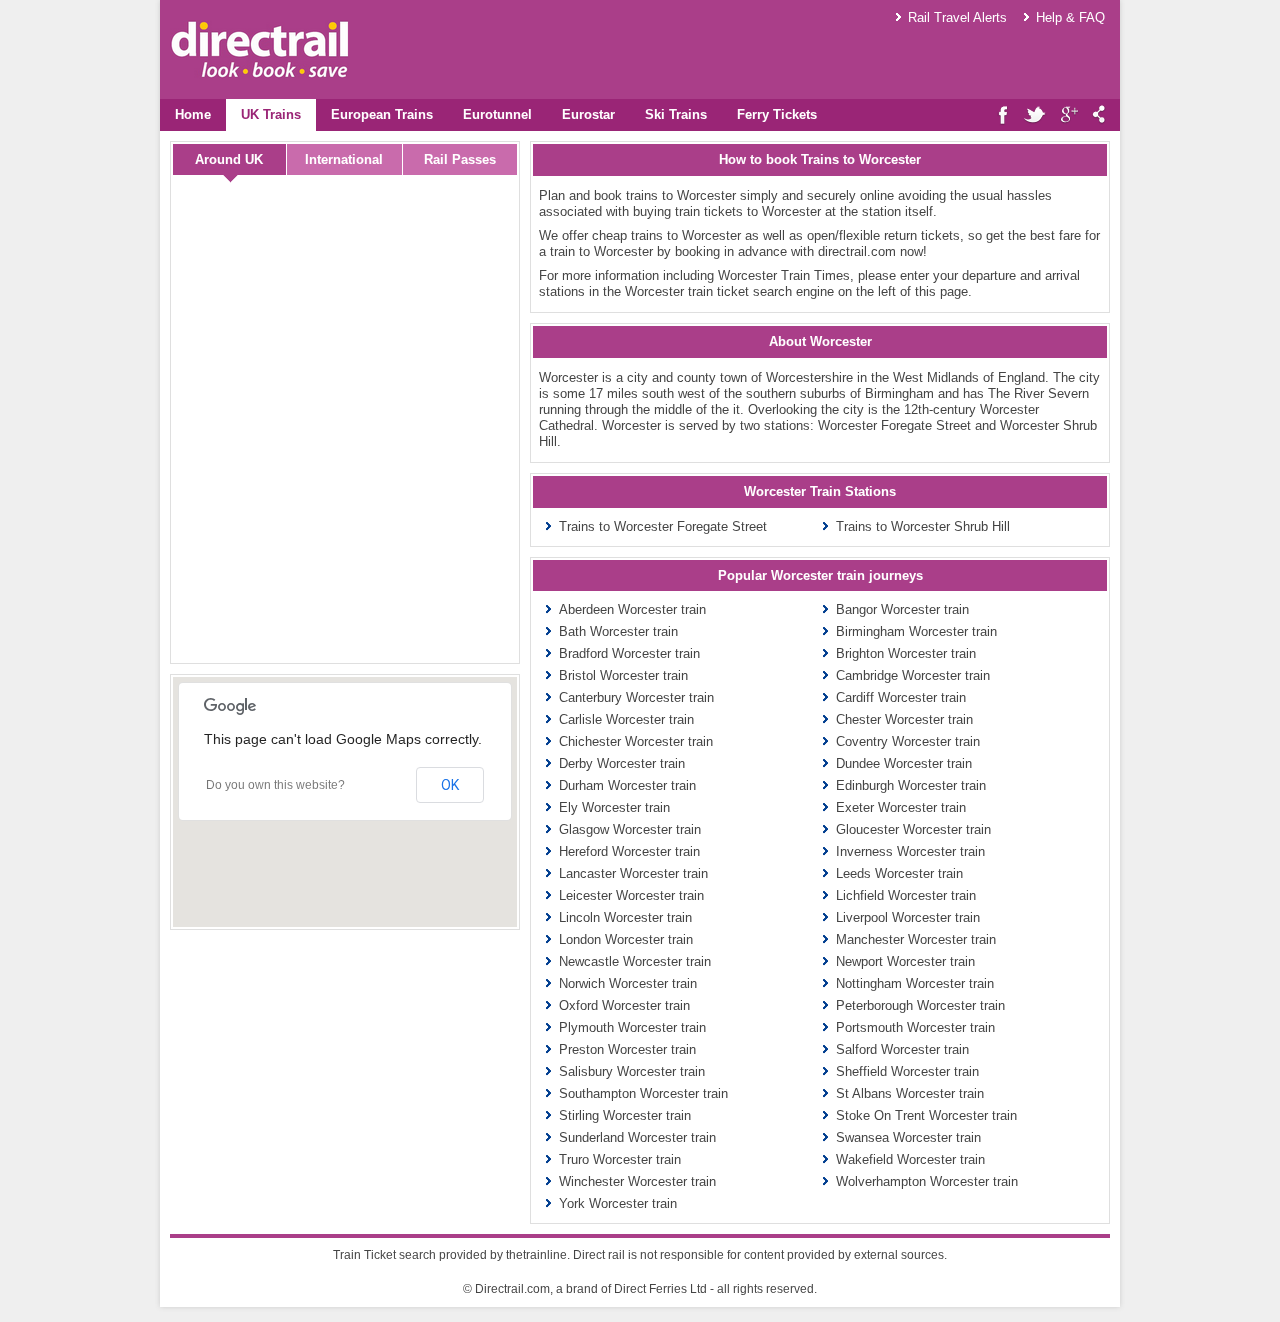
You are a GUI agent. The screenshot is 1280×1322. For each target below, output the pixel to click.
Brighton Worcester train (906, 653)
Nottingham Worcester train (915, 983)
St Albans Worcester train (910, 1093)
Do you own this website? (275, 785)
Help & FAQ (1070, 17)
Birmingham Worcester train (916, 631)
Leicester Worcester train (631, 895)
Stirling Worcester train (625, 1115)
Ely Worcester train (614, 807)
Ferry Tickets (777, 114)
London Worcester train (626, 939)
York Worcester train (618, 1203)
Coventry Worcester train (908, 741)
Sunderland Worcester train (637, 1137)
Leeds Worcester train (899, 873)
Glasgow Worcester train (630, 829)
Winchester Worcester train (637, 1181)
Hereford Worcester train (629, 851)
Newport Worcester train (905, 961)
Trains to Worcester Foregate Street (663, 526)
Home (193, 114)
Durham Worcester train (627, 785)
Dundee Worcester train (904, 763)
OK (450, 785)
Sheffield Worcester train (907, 1071)
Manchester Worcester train (916, 939)
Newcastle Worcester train (635, 961)
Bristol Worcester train (623, 675)
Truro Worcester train (620, 1159)
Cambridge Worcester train (913, 675)
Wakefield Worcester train (910, 1159)
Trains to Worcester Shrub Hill (923, 526)
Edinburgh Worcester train (911, 785)
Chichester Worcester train (636, 741)
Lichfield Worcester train (906, 895)
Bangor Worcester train (902, 609)
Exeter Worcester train (901, 807)
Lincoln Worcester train (625, 917)
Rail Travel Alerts (957, 17)
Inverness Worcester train (910, 851)
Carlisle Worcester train (626, 719)
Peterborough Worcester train (920, 1005)
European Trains (382, 114)
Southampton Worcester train (643, 1093)
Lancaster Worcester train (633, 873)
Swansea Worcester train (908, 1137)
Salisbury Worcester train (632, 1071)
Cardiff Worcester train (901, 697)
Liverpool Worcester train (908, 917)
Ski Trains (676, 114)
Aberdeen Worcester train (632, 609)
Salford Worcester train (902, 1049)
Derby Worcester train (622, 763)
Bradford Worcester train (629, 653)
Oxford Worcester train (624, 1005)
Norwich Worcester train (628, 983)
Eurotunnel (497, 114)
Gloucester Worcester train (913, 829)
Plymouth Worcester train (632, 1027)
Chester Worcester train (904, 719)
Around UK (229, 159)
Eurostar (588, 114)
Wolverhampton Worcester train (927, 1181)
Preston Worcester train (627, 1049)
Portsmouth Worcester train (915, 1027)
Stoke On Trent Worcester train (926, 1115)
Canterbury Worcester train (636, 697)
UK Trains (271, 114)
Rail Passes (460, 159)
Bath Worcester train (618, 631)
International (344, 159)
